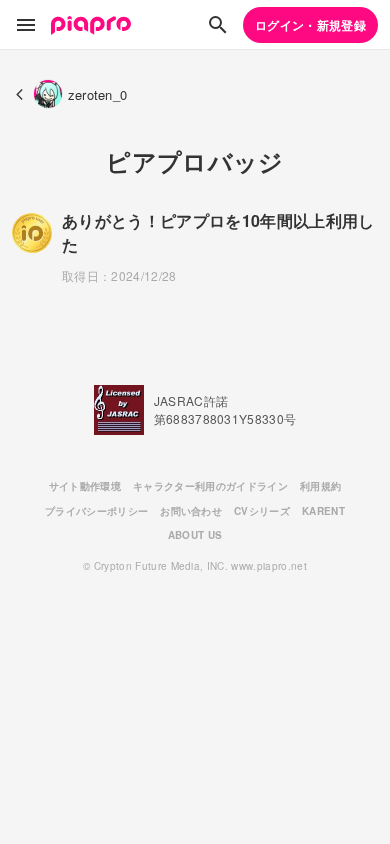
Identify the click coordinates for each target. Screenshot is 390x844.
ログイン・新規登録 (310, 25)
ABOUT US (195, 535)
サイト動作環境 (85, 486)
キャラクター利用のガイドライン (210, 486)
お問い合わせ (191, 511)
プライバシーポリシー (96, 511)
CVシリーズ (262, 511)
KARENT (323, 511)
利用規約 (320, 486)
